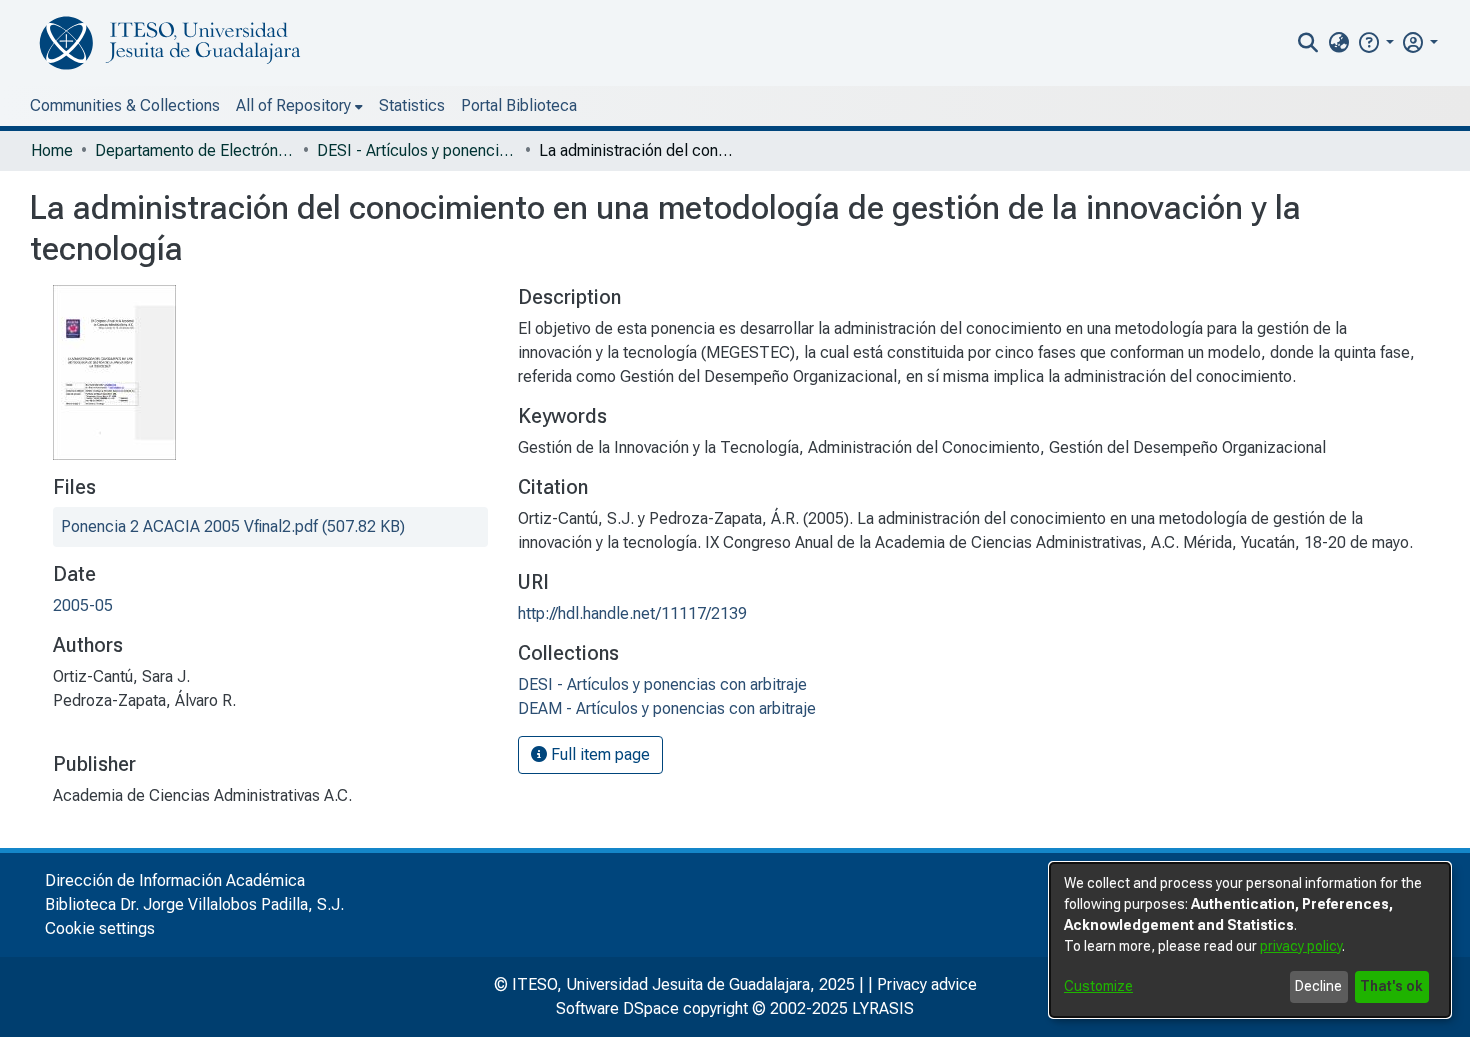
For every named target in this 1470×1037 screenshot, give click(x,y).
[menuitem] (1338, 43)
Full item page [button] (598, 754)
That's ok (1391, 986)
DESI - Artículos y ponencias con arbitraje (417, 150)
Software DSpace (617, 1008)
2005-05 (83, 605)
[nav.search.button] (1308, 43)
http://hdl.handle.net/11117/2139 (632, 613)
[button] (1375, 42)
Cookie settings (100, 928)
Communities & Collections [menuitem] (125, 105)
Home (52, 150)
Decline (1318, 986)
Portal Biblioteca (519, 105)
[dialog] (1250, 940)
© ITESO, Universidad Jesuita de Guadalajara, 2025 (674, 984)
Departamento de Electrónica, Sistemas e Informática (195, 150)
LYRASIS (883, 1008)
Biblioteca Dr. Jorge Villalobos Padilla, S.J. (194, 904)
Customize (1098, 986)
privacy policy (1301, 946)
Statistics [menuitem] (412, 105)
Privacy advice (927, 984)
